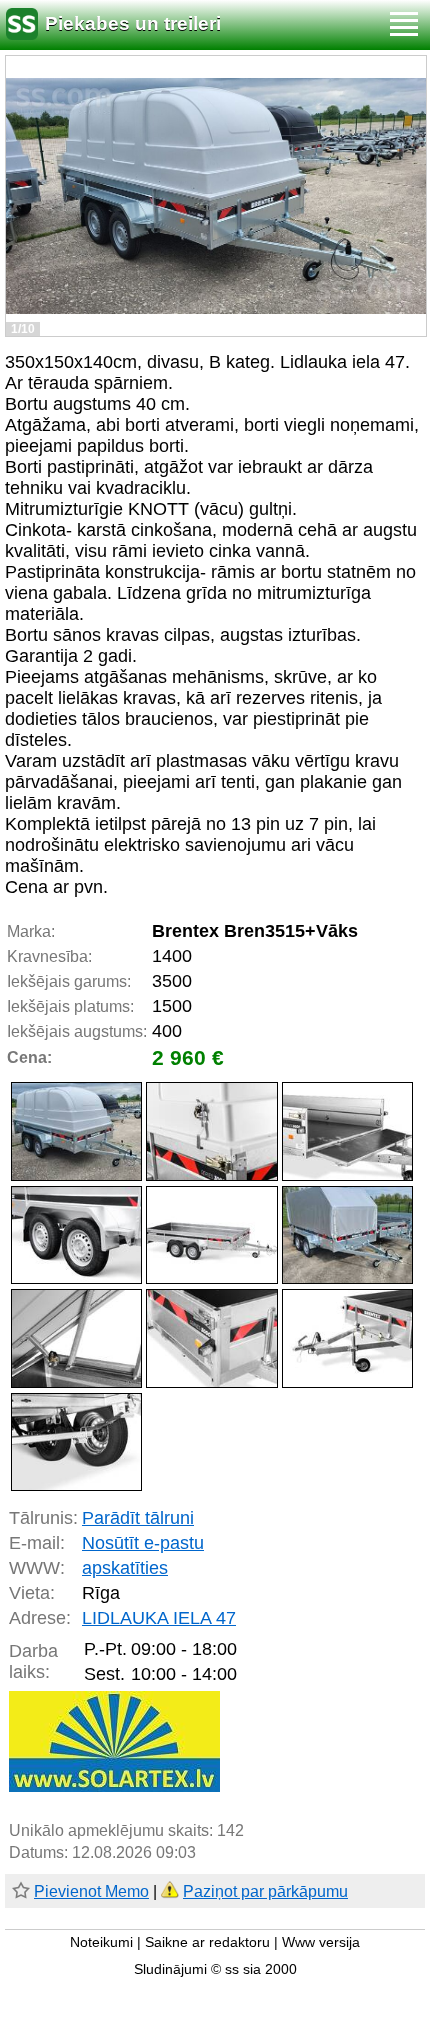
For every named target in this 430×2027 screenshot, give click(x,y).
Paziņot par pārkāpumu (265, 1891)
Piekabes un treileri (133, 23)
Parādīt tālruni (138, 1518)
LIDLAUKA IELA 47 (159, 1618)
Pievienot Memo (91, 1891)
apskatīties (125, 1568)
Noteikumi (101, 1942)
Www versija (321, 1942)
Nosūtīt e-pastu (143, 1543)
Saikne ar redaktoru (207, 1942)
